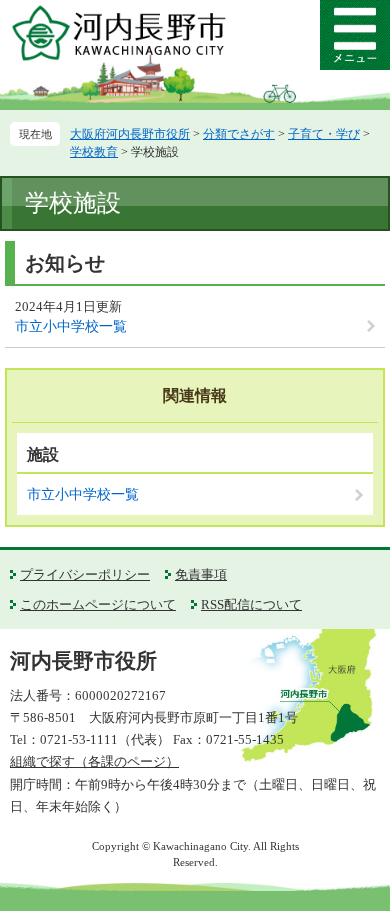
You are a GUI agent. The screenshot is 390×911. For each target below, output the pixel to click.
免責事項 (201, 574)
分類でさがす (239, 134)
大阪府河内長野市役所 (130, 134)
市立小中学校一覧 (71, 326)
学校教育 (94, 152)
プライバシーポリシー (85, 574)
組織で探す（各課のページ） (94, 761)
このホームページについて (98, 604)
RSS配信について (251, 604)
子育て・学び (324, 134)
